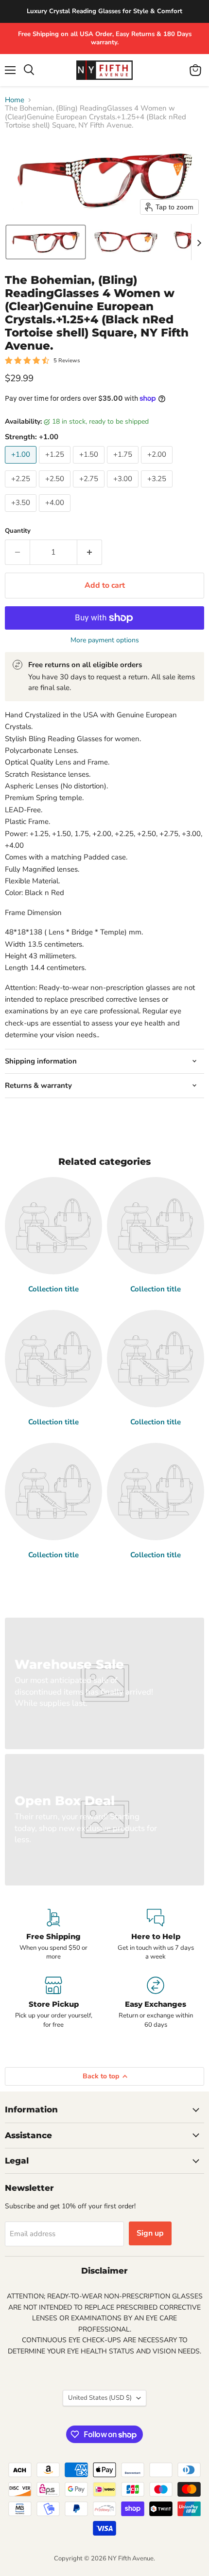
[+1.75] (124, 466)
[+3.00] (124, 490)
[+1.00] (22, 466)
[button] (46, 242)
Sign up (150, 2233)
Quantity (18, 531)
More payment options (105, 640)
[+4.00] (56, 514)
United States (100, 2398)
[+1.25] (56, 466)
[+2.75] (90, 490)
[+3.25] (158, 490)
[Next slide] (199, 242)
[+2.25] (22, 490)
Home (15, 100)
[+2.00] (158, 466)
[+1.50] (90, 466)
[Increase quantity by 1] (90, 552)
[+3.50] (22, 514)
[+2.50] (56, 490)
